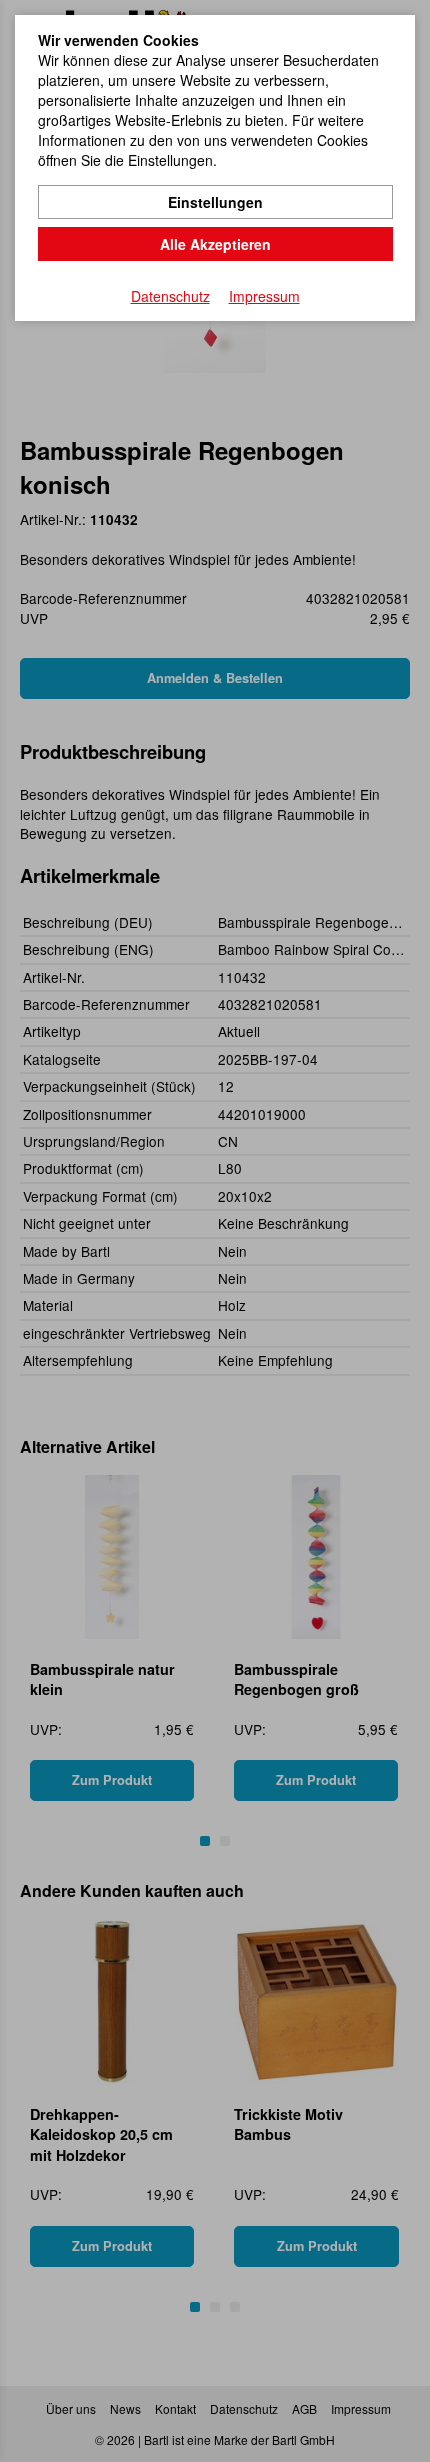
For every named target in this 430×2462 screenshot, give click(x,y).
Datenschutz (170, 296)
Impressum (264, 296)
